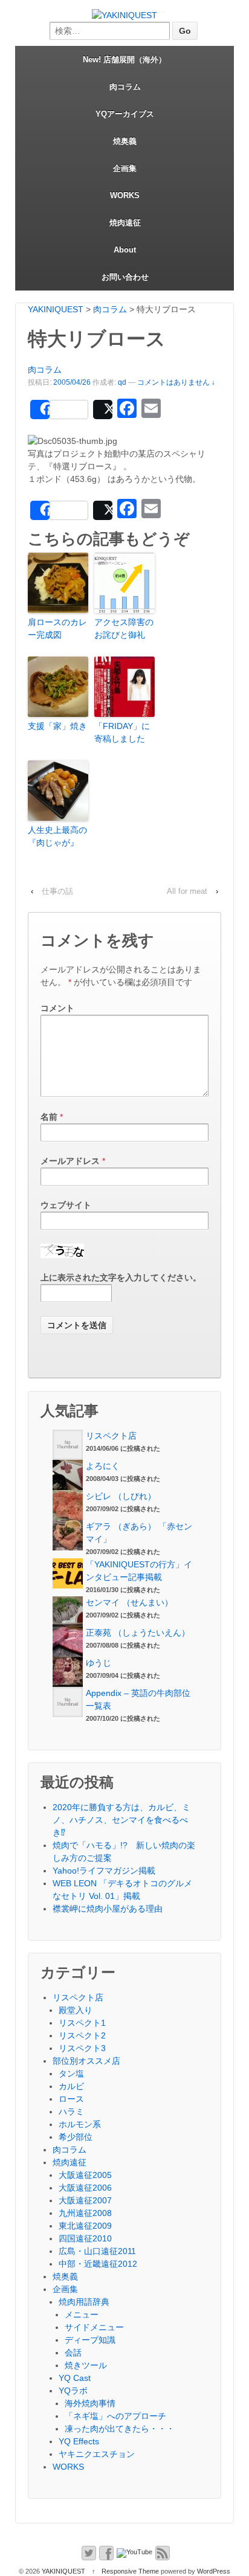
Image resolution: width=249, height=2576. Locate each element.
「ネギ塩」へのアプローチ (115, 2416)
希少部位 (76, 2137)
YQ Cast (75, 2378)
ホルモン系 (80, 2124)
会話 (73, 2353)
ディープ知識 (90, 2340)
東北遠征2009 (85, 2226)
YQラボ (73, 2391)
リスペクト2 (82, 2035)
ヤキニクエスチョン (97, 2454)
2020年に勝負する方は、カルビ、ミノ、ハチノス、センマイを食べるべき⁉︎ (121, 1820)
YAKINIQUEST (63, 2571)
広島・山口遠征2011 (97, 2251)
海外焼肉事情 (90, 2403)
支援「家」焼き (57, 726)
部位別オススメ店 (86, 2061)
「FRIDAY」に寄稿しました (122, 732)
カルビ (71, 2086)
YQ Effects (79, 2441)
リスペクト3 (82, 2048)
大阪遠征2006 (85, 2188)
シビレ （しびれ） (121, 1496)
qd (122, 382)
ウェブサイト (66, 1205)
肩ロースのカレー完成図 (57, 628)
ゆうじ (99, 1663)
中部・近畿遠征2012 (98, 2264)
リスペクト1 (82, 2023)
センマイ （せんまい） (129, 1602)
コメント (57, 1008)
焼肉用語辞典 (84, 2302)
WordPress (214, 2571)
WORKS (125, 195)
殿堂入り (76, 2010)
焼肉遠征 (125, 223)
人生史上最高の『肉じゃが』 (57, 836)
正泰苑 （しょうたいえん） (138, 1633)
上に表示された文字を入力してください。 (121, 1277)
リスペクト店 (111, 1436)
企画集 (125, 168)
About (125, 250)
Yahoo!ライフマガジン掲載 (104, 1871)
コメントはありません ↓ (176, 382)
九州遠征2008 (85, 2213)
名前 (49, 1117)
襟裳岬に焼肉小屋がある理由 (108, 1909)
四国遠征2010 (85, 2238)
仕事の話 (57, 891)
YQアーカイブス (125, 114)
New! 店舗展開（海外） (124, 59)
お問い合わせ (125, 277)
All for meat (187, 891)
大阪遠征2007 (85, 2200)
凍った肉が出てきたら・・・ (120, 2429)
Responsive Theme (130, 2571)
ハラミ (71, 2112)
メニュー (82, 2314)
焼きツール (86, 2365)
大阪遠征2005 (85, 2175)
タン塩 (71, 2073)
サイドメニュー (94, 2327)
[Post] (103, 410)
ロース (71, 2099)
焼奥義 (125, 141)
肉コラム (125, 87)
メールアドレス (70, 1161)
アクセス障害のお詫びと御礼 (124, 628)
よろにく (103, 1466)
